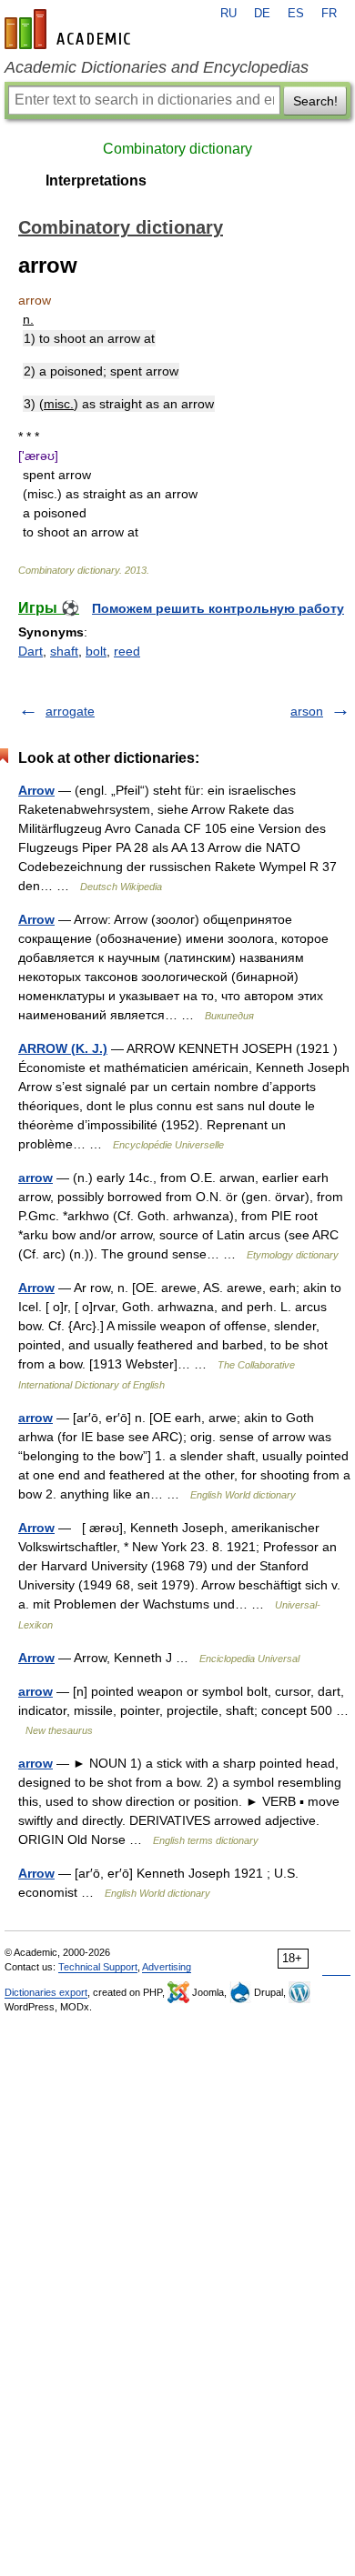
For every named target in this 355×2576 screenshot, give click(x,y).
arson (307, 711)
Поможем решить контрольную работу (218, 608)
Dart (30, 651)
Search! (315, 101)
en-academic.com (70, 29)
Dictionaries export (46, 1992)
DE (262, 14)
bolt (96, 651)
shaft (64, 651)
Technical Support (98, 1967)
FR (329, 14)
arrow (35, 1178)
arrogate (70, 711)
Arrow (36, 790)
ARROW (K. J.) (63, 1048)
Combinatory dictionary (177, 149)
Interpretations (96, 180)
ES (296, 14)
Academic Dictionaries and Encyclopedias (157, 67)
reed (127, 651)
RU (228, 14)
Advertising (167, 1967)
